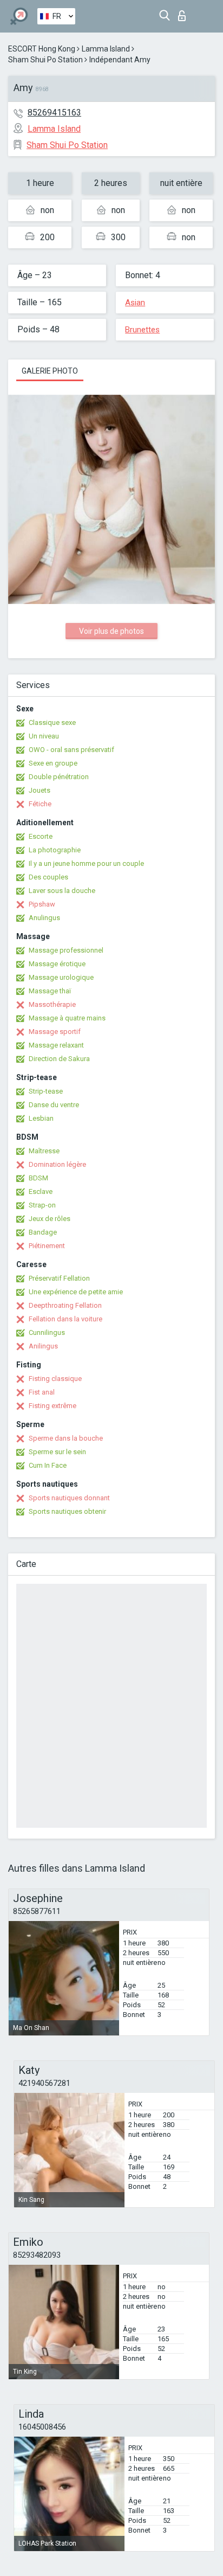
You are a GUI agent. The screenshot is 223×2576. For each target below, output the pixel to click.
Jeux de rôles (50, 1219)
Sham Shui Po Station (45, 60)
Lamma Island (106, 49)
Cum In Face (48, 1465)
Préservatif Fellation (59, 1278)
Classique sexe (52, 722)
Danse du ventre (54, 1105)
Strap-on (42, 1205)
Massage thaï (50, 991)
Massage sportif (55, 1032)
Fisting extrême (53, 1406)
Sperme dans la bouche (66, 1438)
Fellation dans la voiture (65, 1319)
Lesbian (41, 1118)
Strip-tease (46, 1091)
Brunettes (142, 330)
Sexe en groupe (53, 763)
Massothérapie (52, 1004)
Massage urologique (61, 977)
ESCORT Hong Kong (42, 49)
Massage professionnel (66, 950)
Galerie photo (50, 371)
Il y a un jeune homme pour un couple (86, 863)
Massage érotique (57, 964)
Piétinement (47, 1246)
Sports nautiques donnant (69, 1498)
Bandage (43, 1232)
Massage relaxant (56, 1045)
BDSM (38, 1178)
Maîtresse (44, 1151)
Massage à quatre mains (67, 1018)
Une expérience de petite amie (76, 1292)
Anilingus (43, 1346)
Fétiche (40, 804)
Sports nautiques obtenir (67, 1511)
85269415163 (54, 113)
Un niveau (44, 736)
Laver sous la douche (62, 891)
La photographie (55, 850)
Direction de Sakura (59, 1059)
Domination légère (57, 1164)
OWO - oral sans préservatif (71, 750)
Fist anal (42, 1392)
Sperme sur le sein (57, 1452)
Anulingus (44, 918)
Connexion (184, 13)
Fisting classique (55, 1379)
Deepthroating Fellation (65, 1305)
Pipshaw (42, 904)
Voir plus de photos (111, 631)
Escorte (41, 836)
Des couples (48, 877)
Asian (135, 303)
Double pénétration (59, 777)
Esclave (41, 1191)
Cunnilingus (47, 1332)
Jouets (40, 790)
